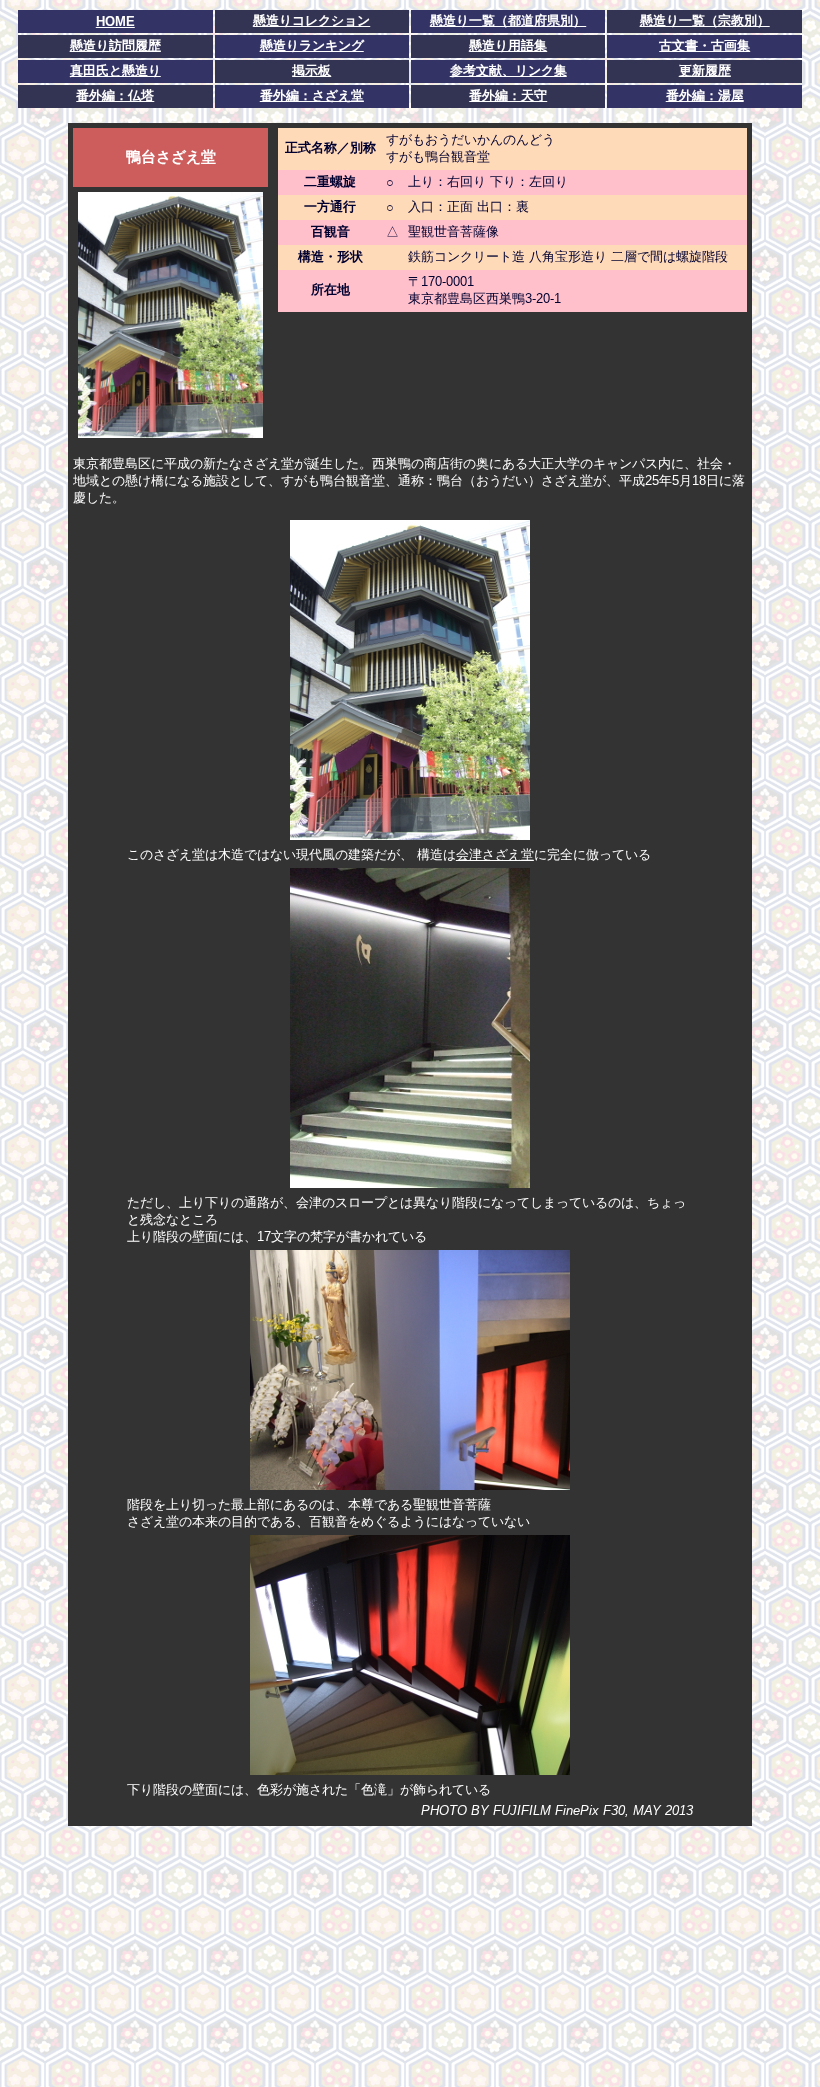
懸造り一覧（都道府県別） (508, 20)
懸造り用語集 (508, 45)
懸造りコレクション (311, 20)
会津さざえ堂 (495, 854)
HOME (115, 21)
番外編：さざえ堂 (312, 95)
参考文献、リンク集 (508, 70)
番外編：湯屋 (705, 95)
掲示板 (311, 70)
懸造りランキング (312, 45)
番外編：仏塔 (115, 95)
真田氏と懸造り (115, 70)
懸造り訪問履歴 (115, 45)
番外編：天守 (508, 95)
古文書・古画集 (704, 45)
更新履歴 (705, 70)
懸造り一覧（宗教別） (705, 20)
